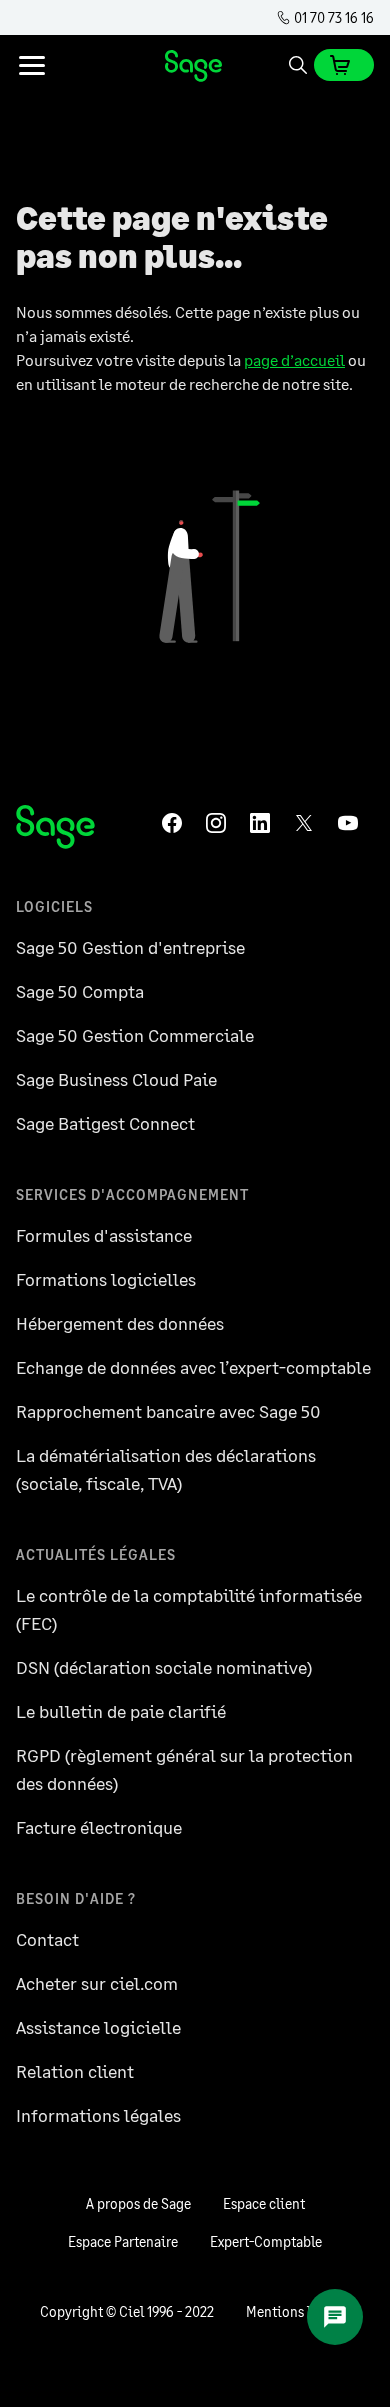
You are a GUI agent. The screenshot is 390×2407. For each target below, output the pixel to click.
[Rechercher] (298, 65)
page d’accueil (294, 359)
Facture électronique (99, 1827)
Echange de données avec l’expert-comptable (193, 1367)
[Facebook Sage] (176, 823)
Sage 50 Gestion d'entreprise (130, 947)
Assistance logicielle (98, 2027)
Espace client (264, 2203)
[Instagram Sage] (220, 823)
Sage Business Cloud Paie (116, 1079)
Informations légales (98, 2115)
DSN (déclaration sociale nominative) (164, 1667)
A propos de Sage (138, 2203)
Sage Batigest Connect (105, 1123)
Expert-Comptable (266, 2241)
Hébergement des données (120, 1323)
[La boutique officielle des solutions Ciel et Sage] (195, 65)
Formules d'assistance (104, 1235)
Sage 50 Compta (80, 991)
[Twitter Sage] (308, 823)
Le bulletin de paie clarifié (121, 1711)
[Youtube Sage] (352, 823)
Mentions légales (298, 2311)
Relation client (75, 2071)
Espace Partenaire (123, 2241)
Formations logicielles (106, 1279)
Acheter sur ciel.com (97, 1983)
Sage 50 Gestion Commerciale (135, 1035)
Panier (344, 65)
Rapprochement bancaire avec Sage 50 (168, 1411)
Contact (47, 1939)
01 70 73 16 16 (332, 17)
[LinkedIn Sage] (264, 823)
